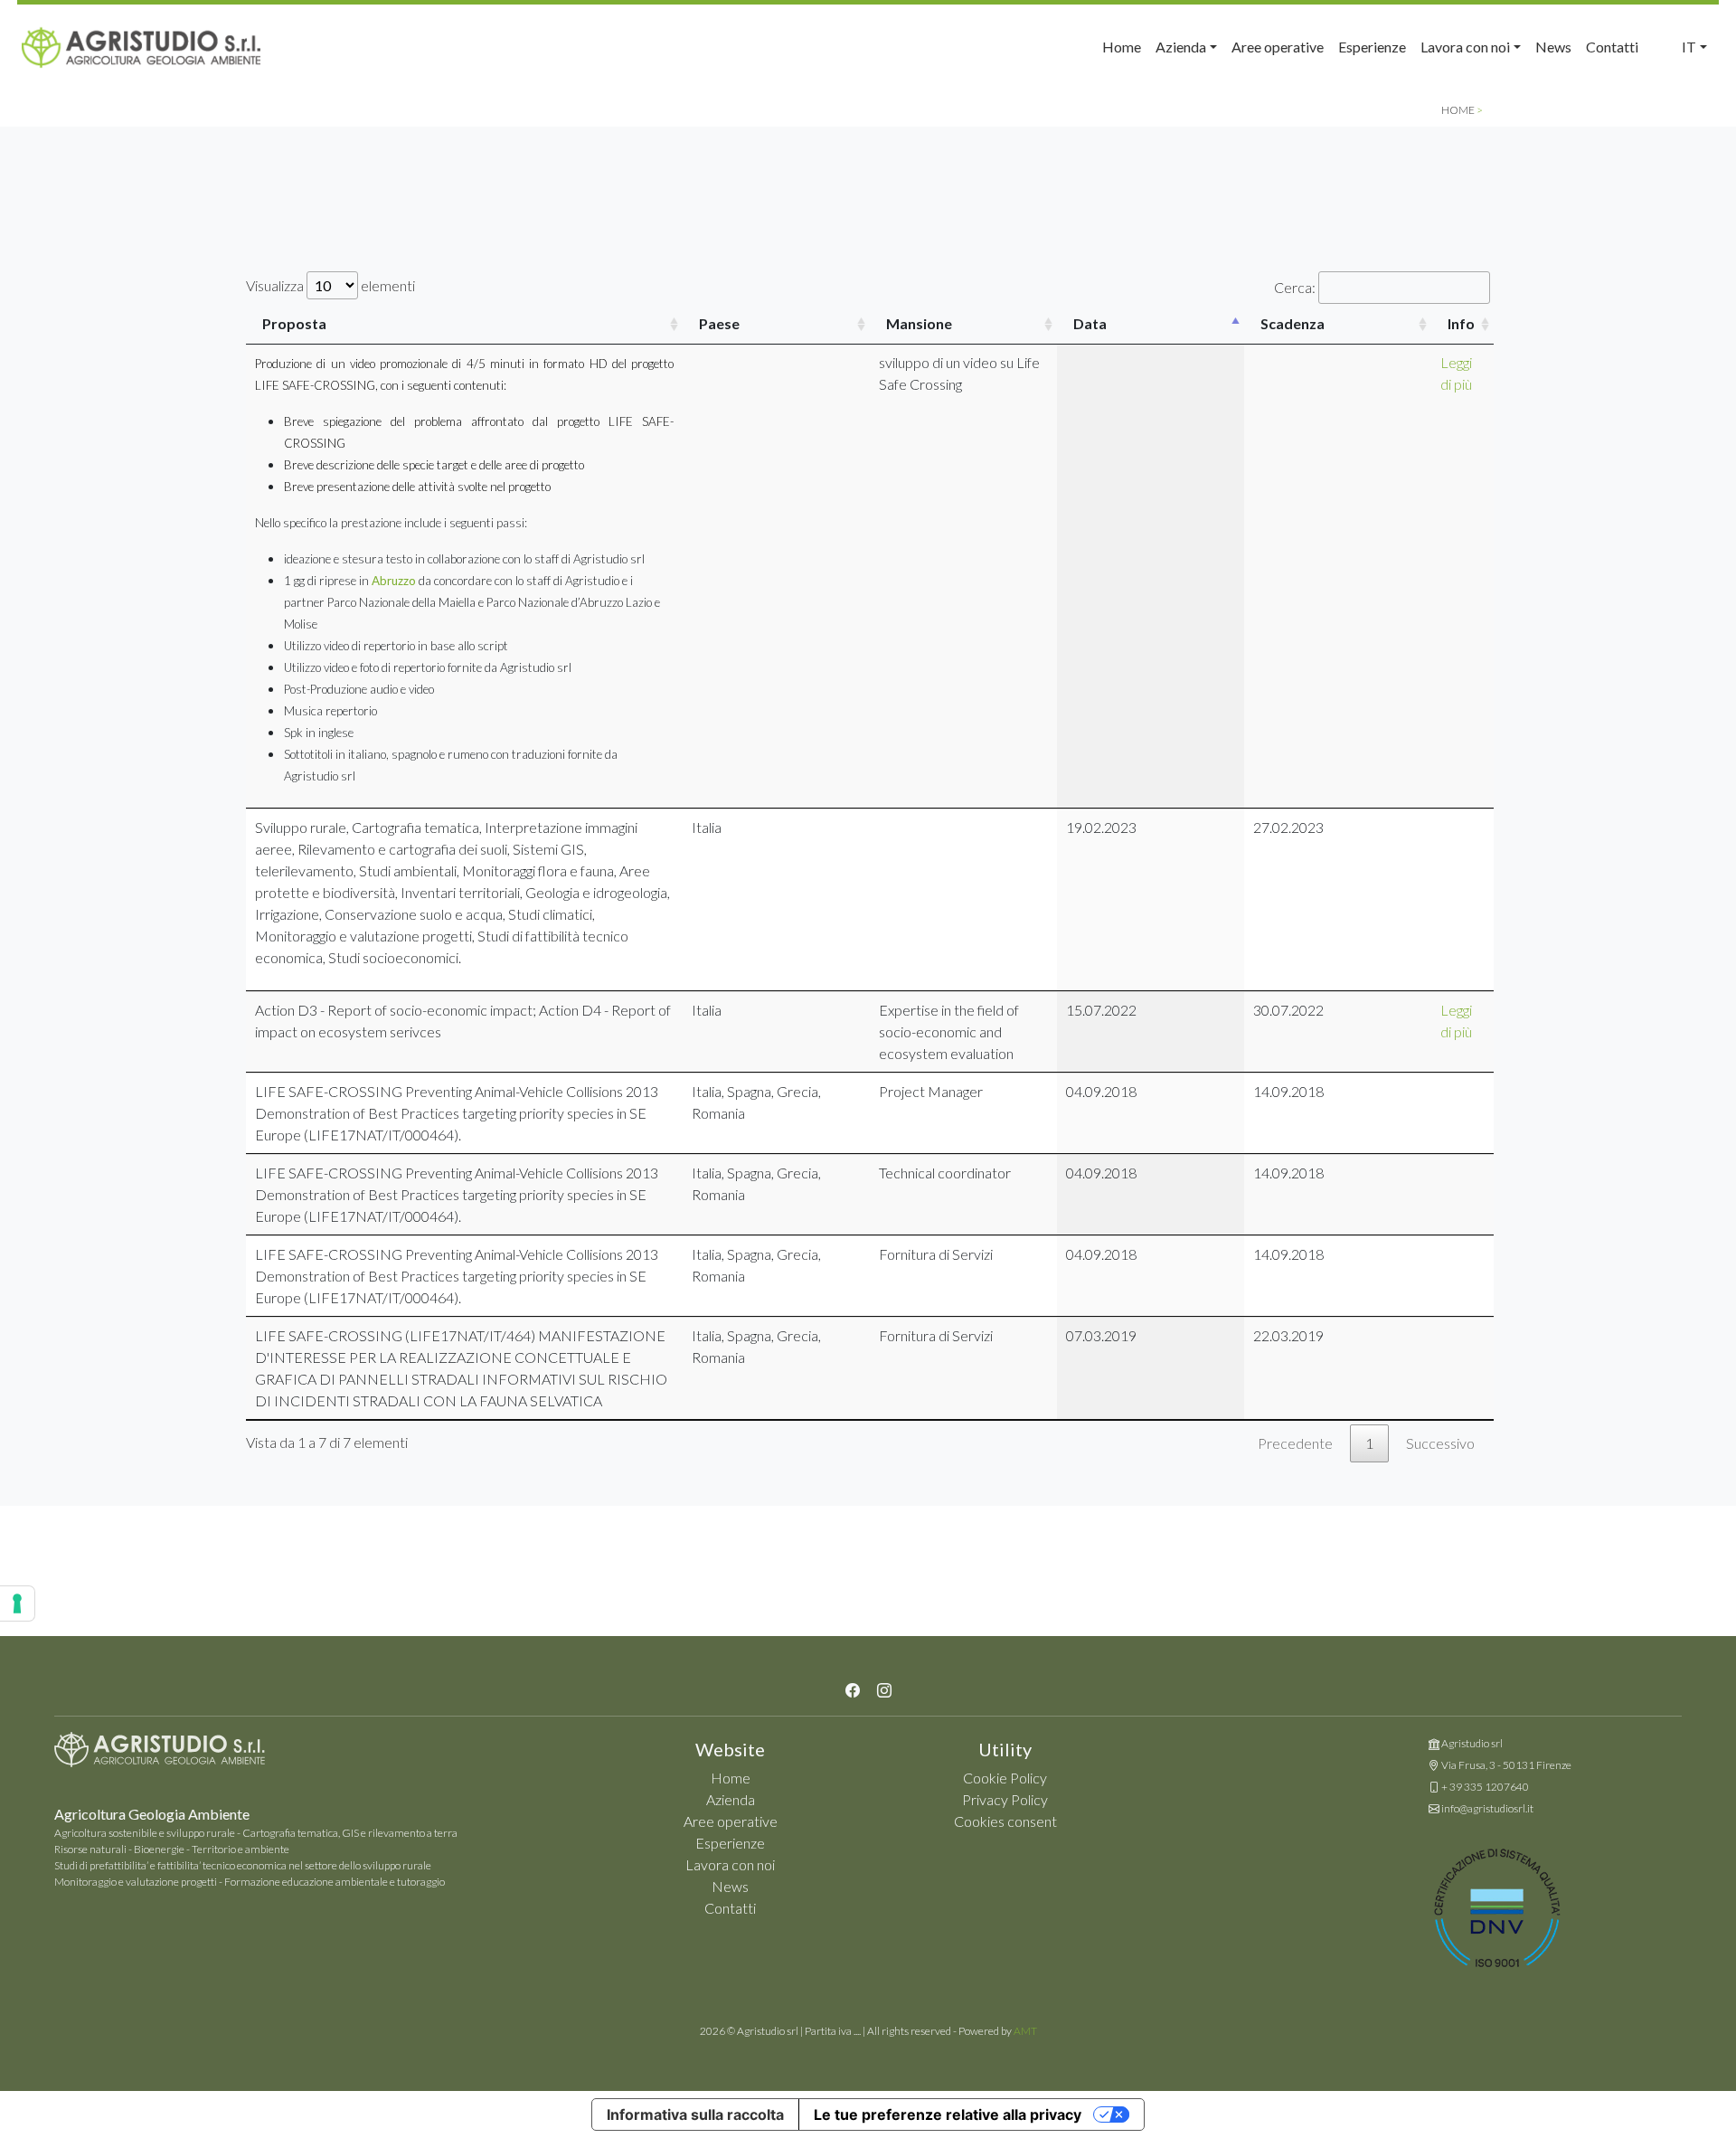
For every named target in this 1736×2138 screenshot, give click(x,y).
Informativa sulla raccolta (695, 2114)
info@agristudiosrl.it (1487, 1808)
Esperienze (1372, 47)
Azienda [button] (1181, 47)
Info (1461, 323)
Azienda (731, 1799)
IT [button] (1689, 47)
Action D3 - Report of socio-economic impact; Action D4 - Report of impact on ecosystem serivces (463, 1021)
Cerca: (1295, 287)
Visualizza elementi (330, 285)
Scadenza (1293, 323)
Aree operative (1278, 47)
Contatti (1612, 47)
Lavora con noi (730, 1864)
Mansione (919, 323)
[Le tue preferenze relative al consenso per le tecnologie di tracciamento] (17, 1603)
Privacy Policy (1005, 1799)
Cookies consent (1005, 1821)
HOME (1458, 110)
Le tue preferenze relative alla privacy (948, 2114)
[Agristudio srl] (160, 1754)
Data (1090, 323)
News (1553, 47)
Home (1122, 47)
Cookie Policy (1005, 1778)
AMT (1025, 2031)
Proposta (294, 323)
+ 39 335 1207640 (1485, 1787)
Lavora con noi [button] (1465, 47)
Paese (719, 323)
